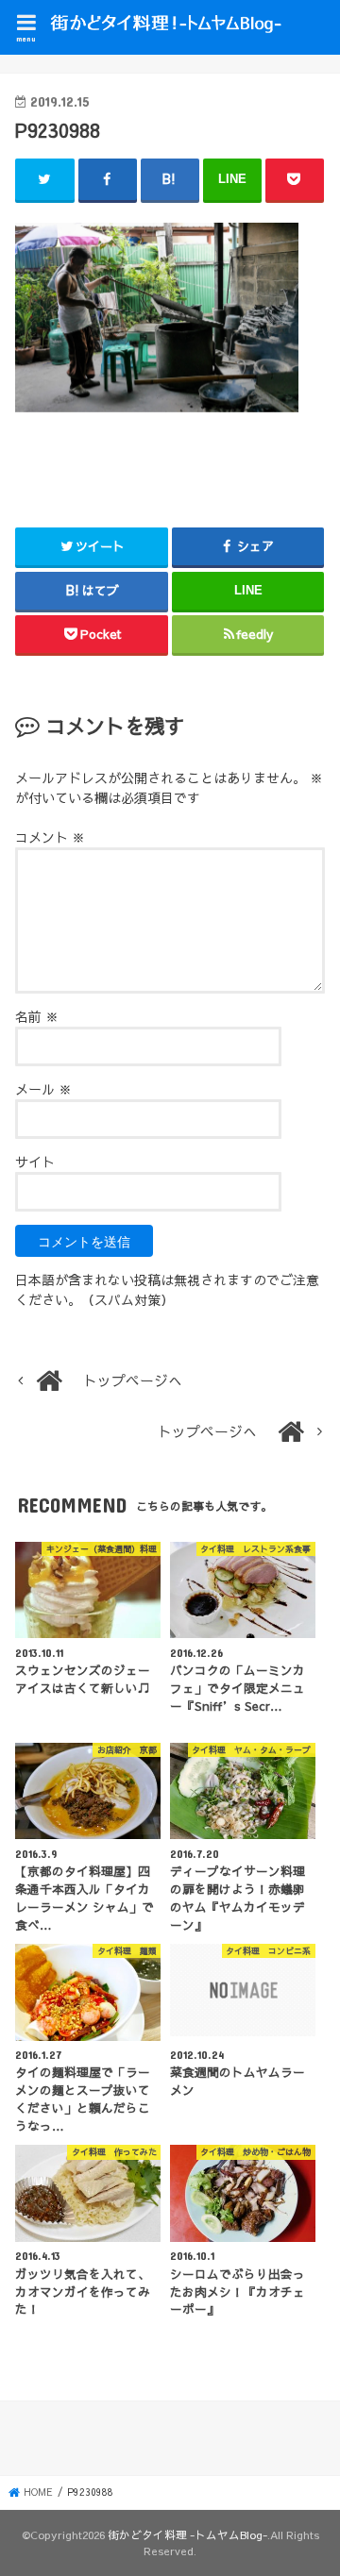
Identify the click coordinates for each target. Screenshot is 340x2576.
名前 (37, 1016)
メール (43, 1089)
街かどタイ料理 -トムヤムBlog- (187, 2534)
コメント (50, 837)
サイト (35, 1162)
